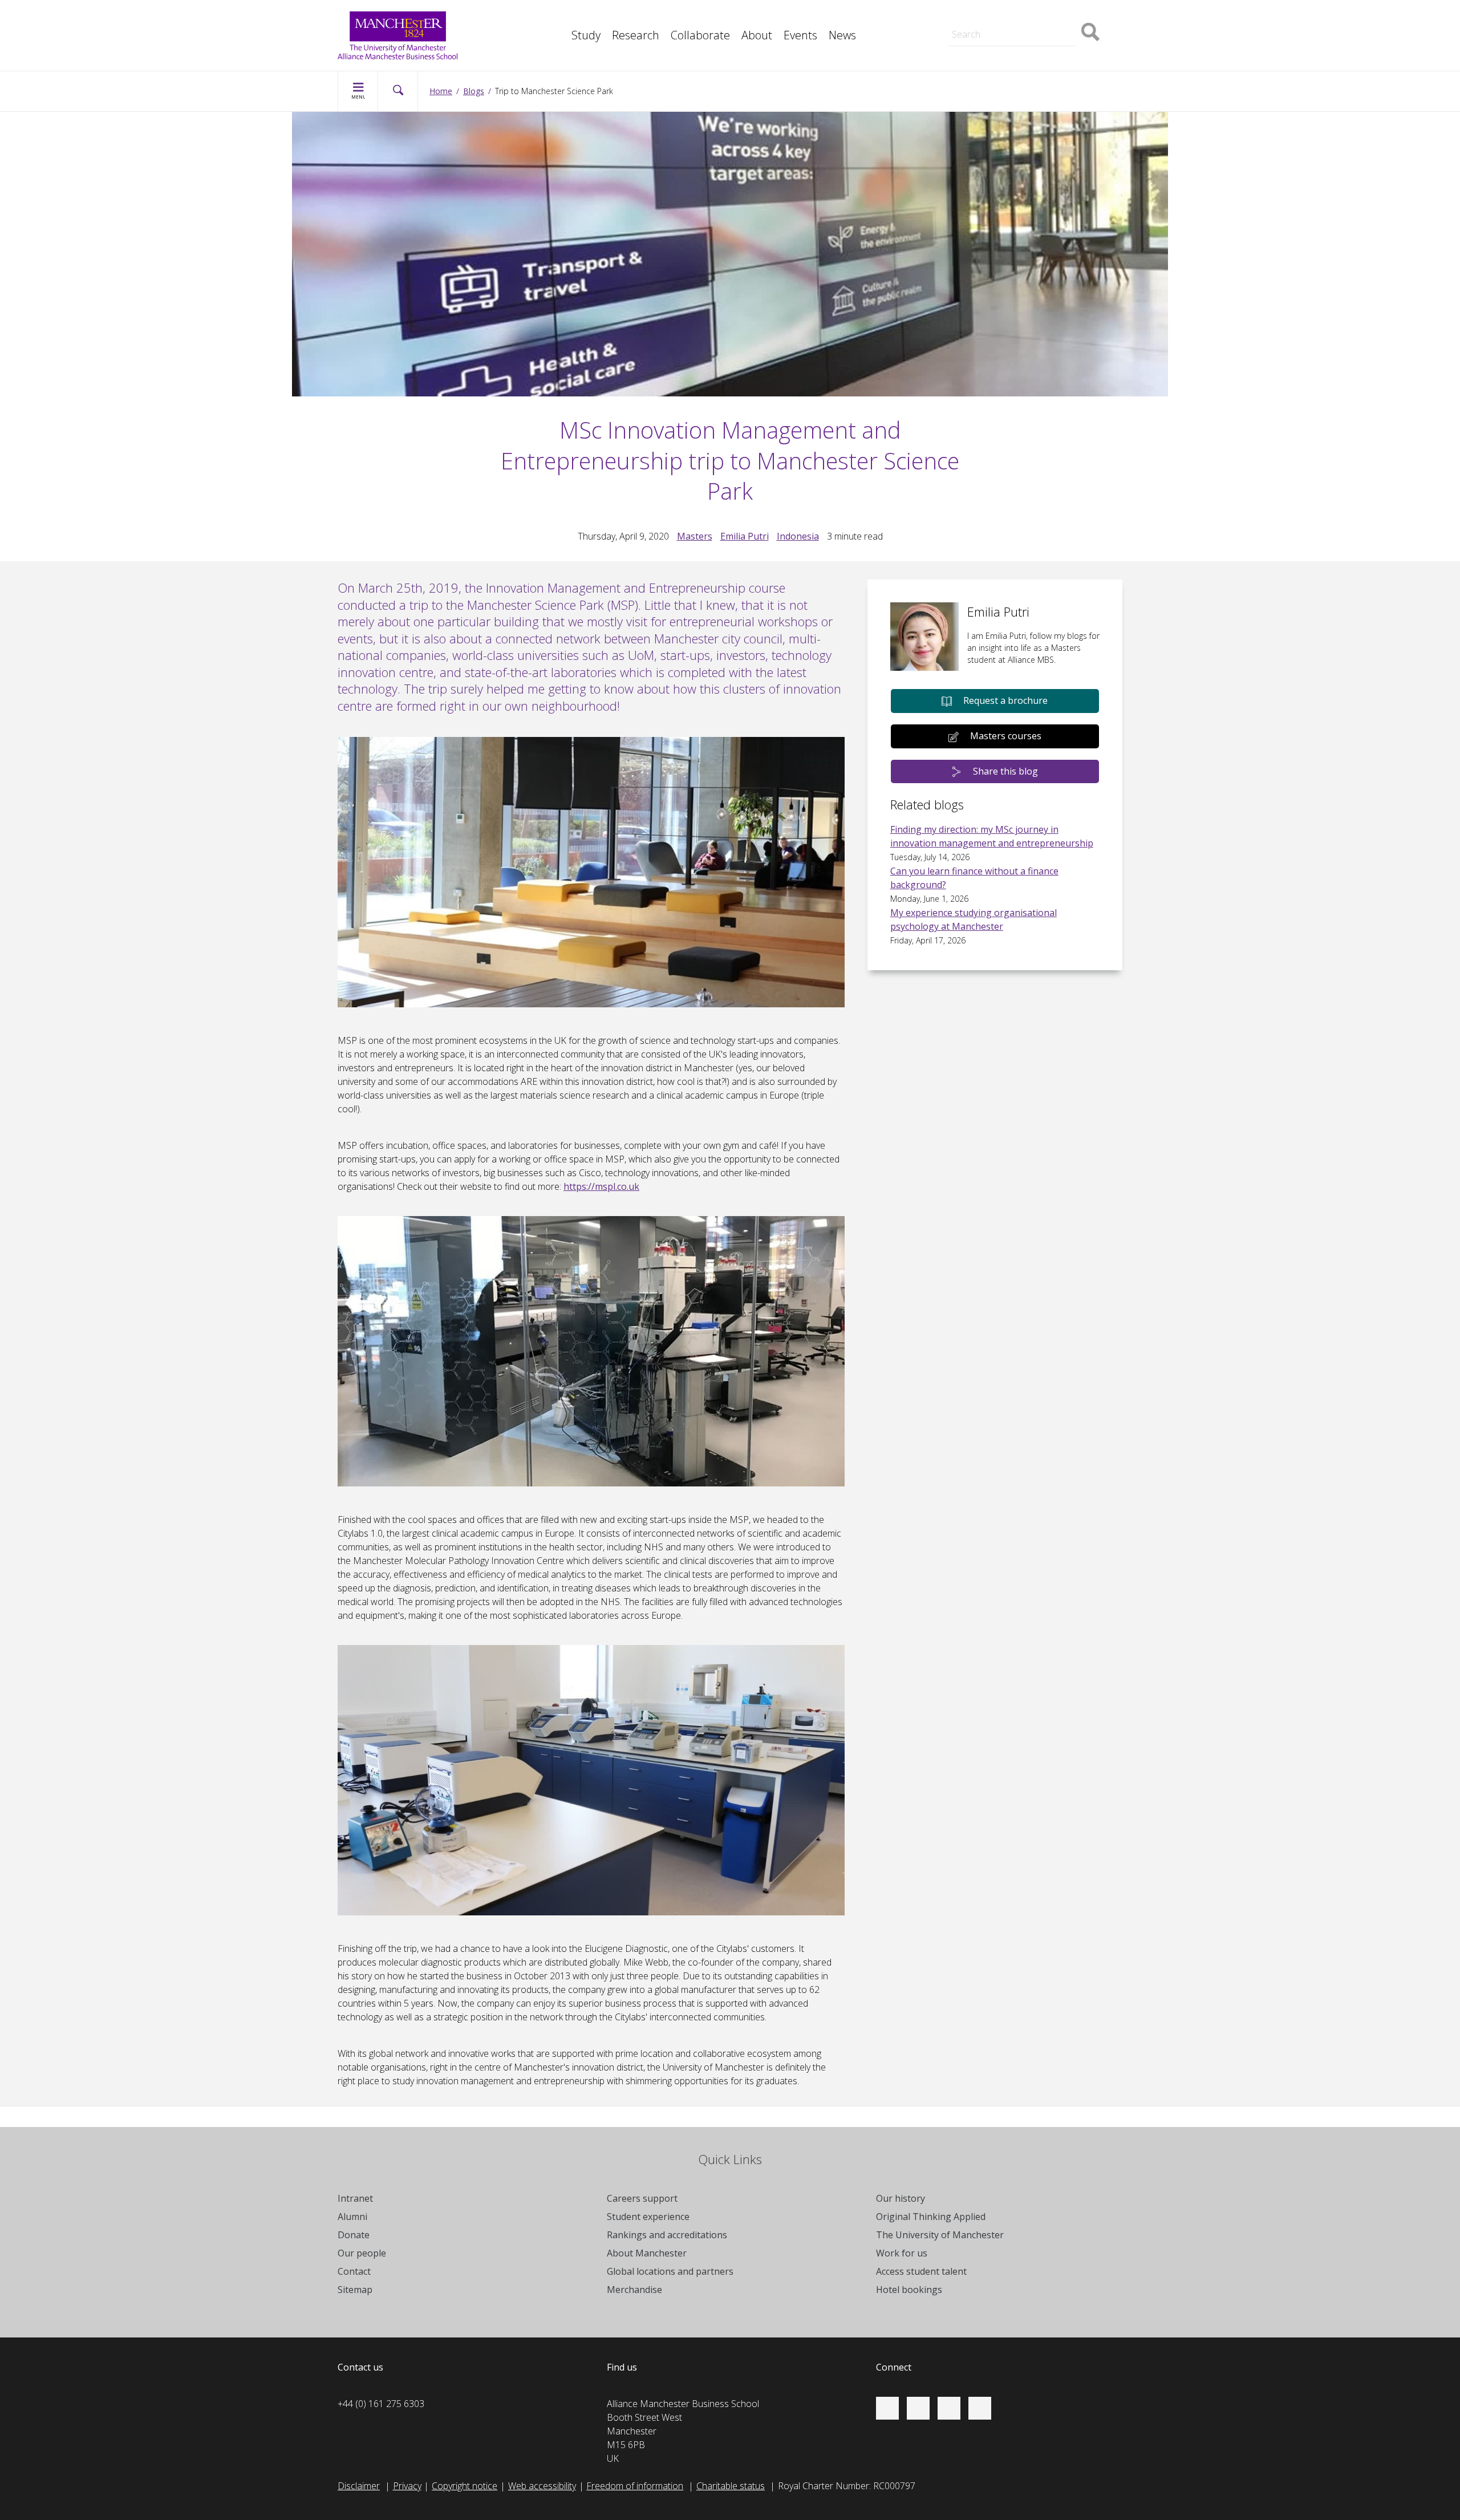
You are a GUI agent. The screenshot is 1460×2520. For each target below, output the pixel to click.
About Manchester (647, 2253)
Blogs (474, 91)
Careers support (642, 2198)
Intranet (355, 2198)
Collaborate (700, 35)
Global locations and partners (670, 2271)
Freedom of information (635, 2486)
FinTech (561, 41)
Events (800, 35)
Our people (362, 2253)
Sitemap (355, 2290)
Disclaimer (359, 2486)
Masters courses (1006, 736)
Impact (559, 16)
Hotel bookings (909, 2290)
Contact (354, 2271)
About (757, 35)
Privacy (407, 2486)
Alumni (352, 2217)
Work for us (902, 2253)
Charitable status (731, 2486)
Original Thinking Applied (931, 2217)
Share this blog (1005, 771)
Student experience (648, 2217)
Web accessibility (542, 2486)
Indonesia (798, 536)
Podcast (562, 41)
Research (636, 35)
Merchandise (634, 2290)
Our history (901, 2198)
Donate (354, 2235)
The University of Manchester (940, 2235)
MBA (555, 16)
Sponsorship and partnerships (999, 16)
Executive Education (782, 16)
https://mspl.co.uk (601, 1186)
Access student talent (921, 2271)
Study (586, 35)
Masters (955, 16)
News (842, 35)
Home (441, 91)
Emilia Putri (745, 536)
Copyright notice (465, 2486)
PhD (946, 16)
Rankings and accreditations (667, 2235)
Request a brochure (1005, 700)
